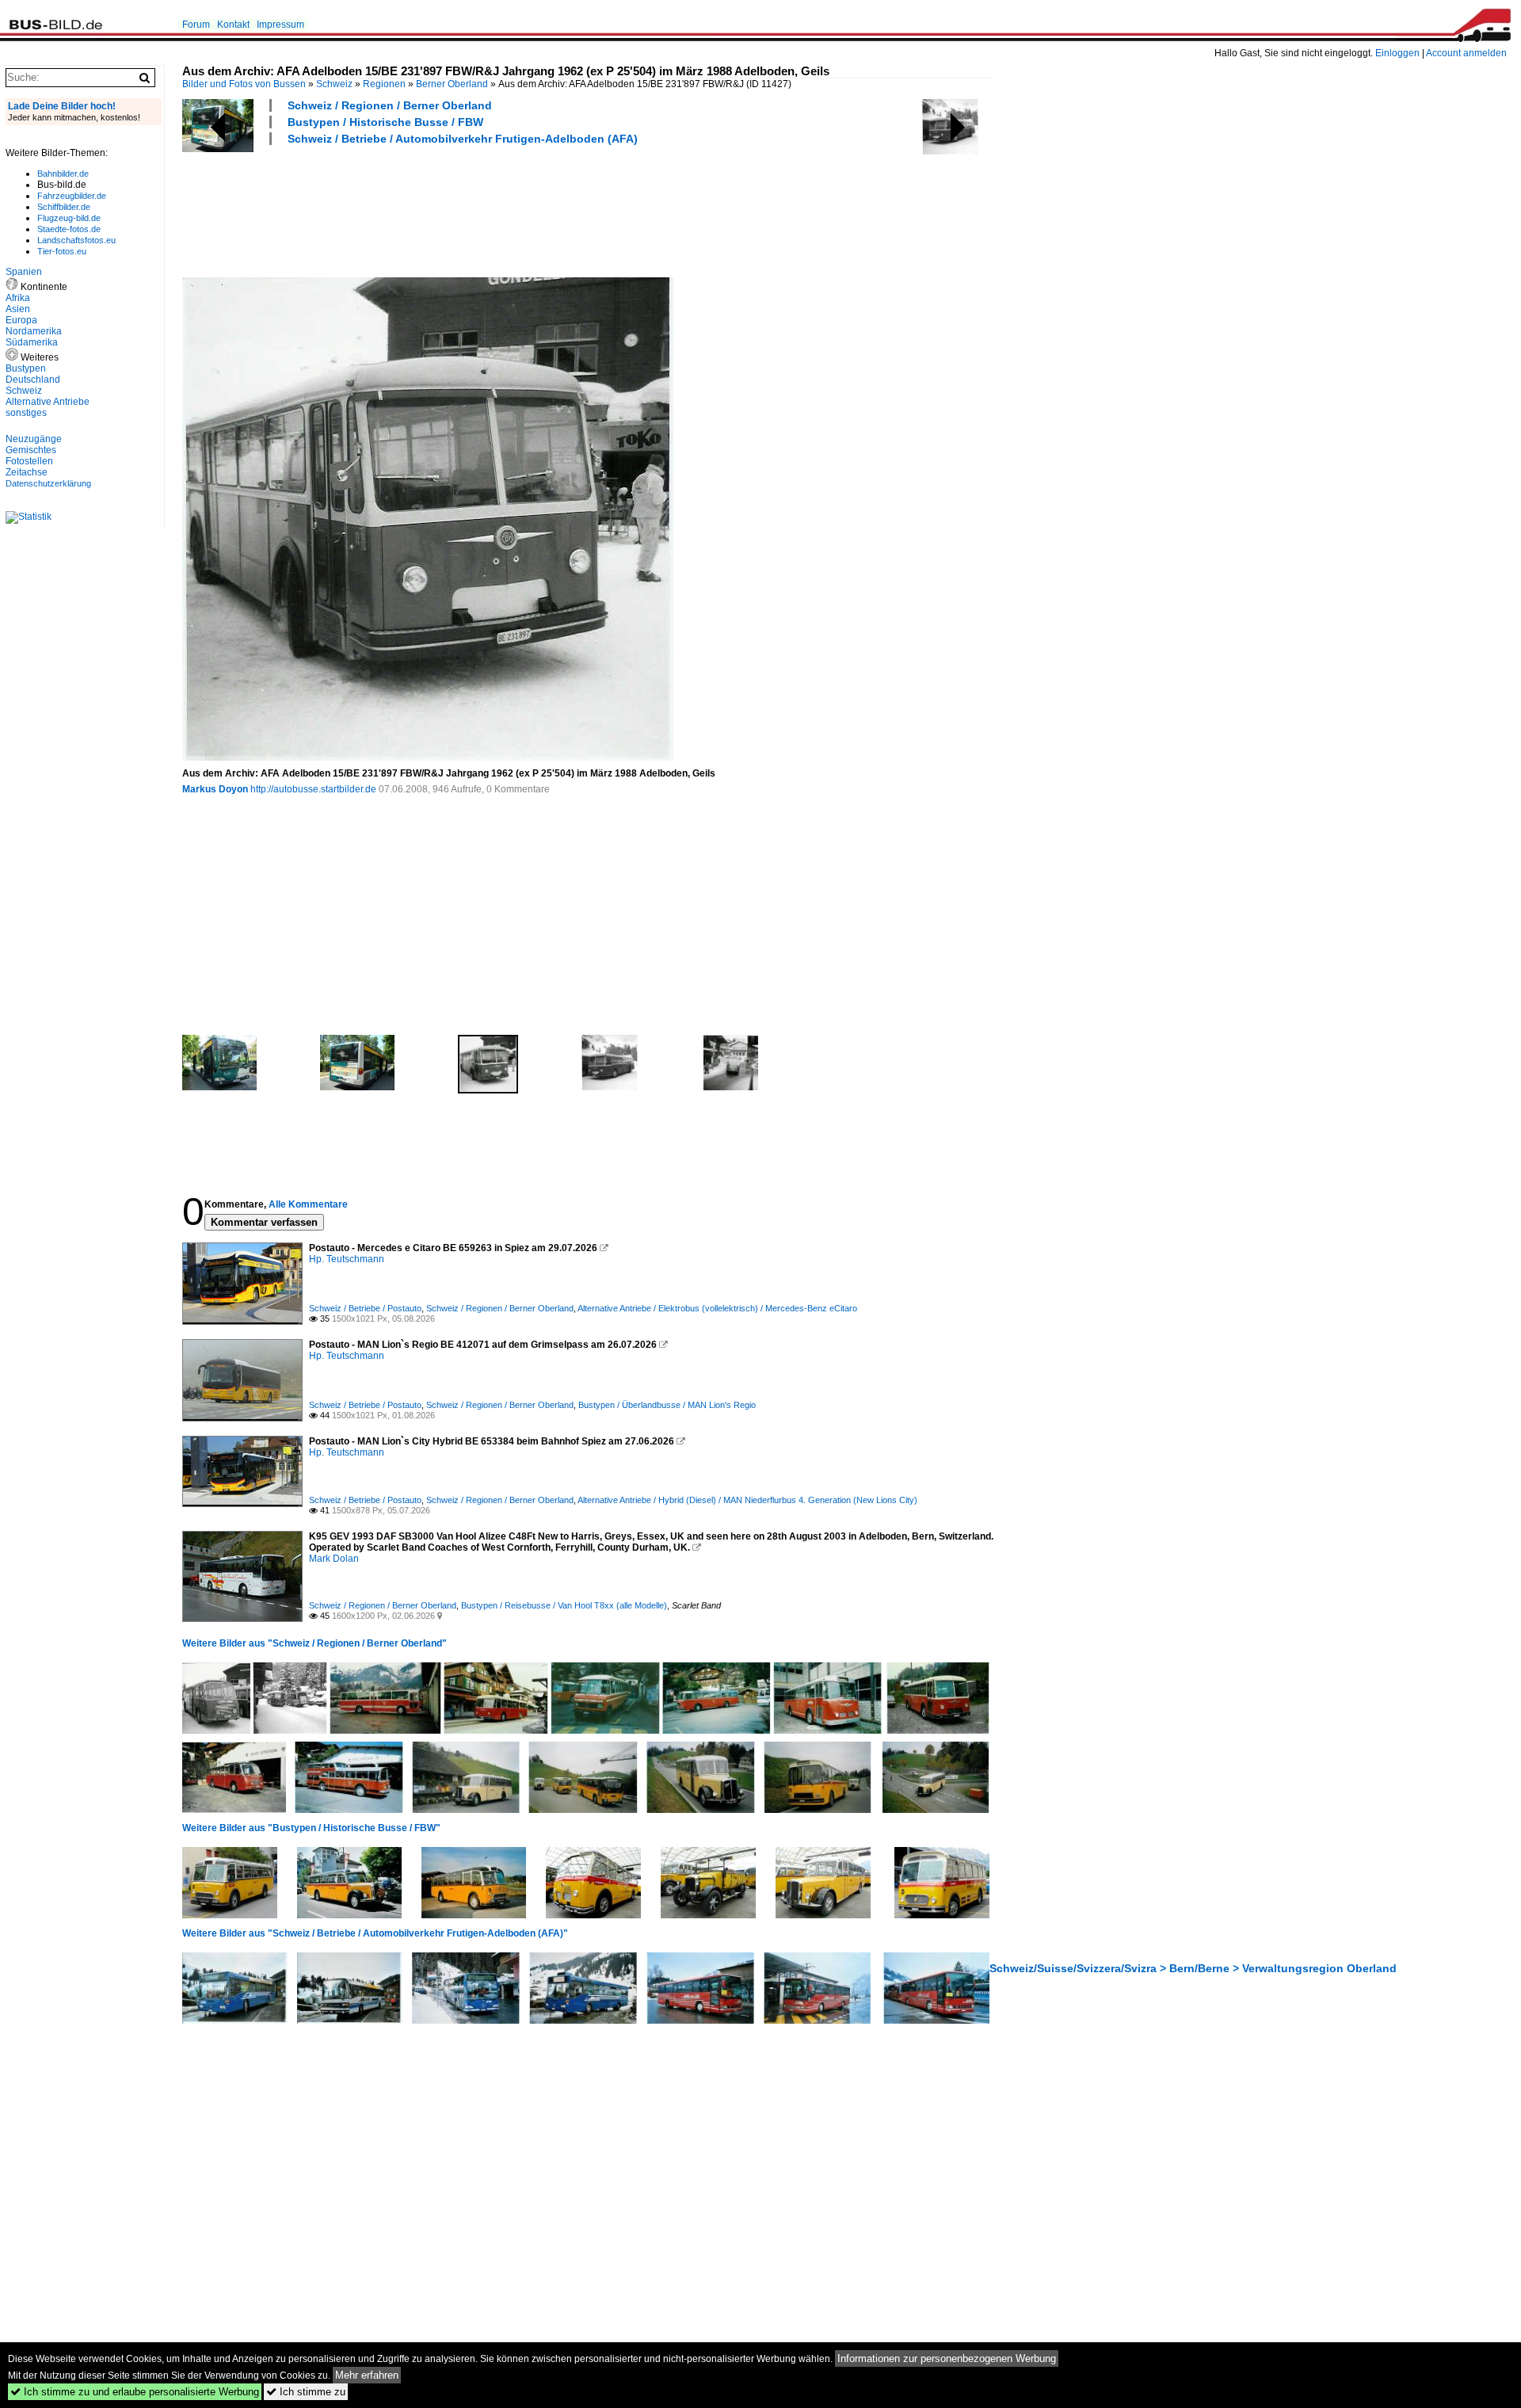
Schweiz (334, 84)
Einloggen (1397, 53)
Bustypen (26, 368)
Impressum (280, 25)
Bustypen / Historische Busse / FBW (385, 122)
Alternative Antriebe (48, 402)
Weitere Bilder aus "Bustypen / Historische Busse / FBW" (311, 1828)
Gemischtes (31, 450)
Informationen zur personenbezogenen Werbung (947, 2358)
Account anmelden (1466, 53)
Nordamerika (34, 331)
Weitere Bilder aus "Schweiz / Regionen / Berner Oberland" (314, 1643)
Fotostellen (29, 461)
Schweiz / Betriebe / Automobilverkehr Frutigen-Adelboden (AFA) (463, 139)
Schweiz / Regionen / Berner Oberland (390, 105)
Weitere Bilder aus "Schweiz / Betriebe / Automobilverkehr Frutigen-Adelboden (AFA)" (375, 1933)
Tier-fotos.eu (62, 251)
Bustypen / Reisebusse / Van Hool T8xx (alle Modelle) (564, 1605)
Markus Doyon (215, 789)
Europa (21, 320)
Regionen (384, 84)
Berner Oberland (452, 84)
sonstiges (26, 413)
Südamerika (32, 342)
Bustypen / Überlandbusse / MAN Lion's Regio (667, 1405)
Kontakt (233, 25)
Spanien (24, 272)
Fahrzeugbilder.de (72, 196)
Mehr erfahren (367, 2375)
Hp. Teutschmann (347, 1259)
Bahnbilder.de (63, 174)
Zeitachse (27, 472)
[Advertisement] (471, 209)
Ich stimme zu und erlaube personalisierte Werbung (135, 2392)
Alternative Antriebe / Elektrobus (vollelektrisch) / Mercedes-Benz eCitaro (717, 1308)
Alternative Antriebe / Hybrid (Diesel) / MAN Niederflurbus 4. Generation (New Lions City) (747, 1500)
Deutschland (33, 380)
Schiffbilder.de (64, 207)
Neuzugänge (34, 439)
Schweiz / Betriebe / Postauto (365, 1308)
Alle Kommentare (308, 1204)
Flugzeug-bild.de (69, 218)
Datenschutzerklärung (48, 483)
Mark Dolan (334, 1559)
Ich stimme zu (306, 2392)
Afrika (18, 298)
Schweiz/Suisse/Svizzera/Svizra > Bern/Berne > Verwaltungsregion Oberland (1193, 1968)
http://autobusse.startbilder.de (313, 789)
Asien (18, 309)
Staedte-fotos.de (69, 229)
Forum (196, 25)
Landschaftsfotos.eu (76, 240)
